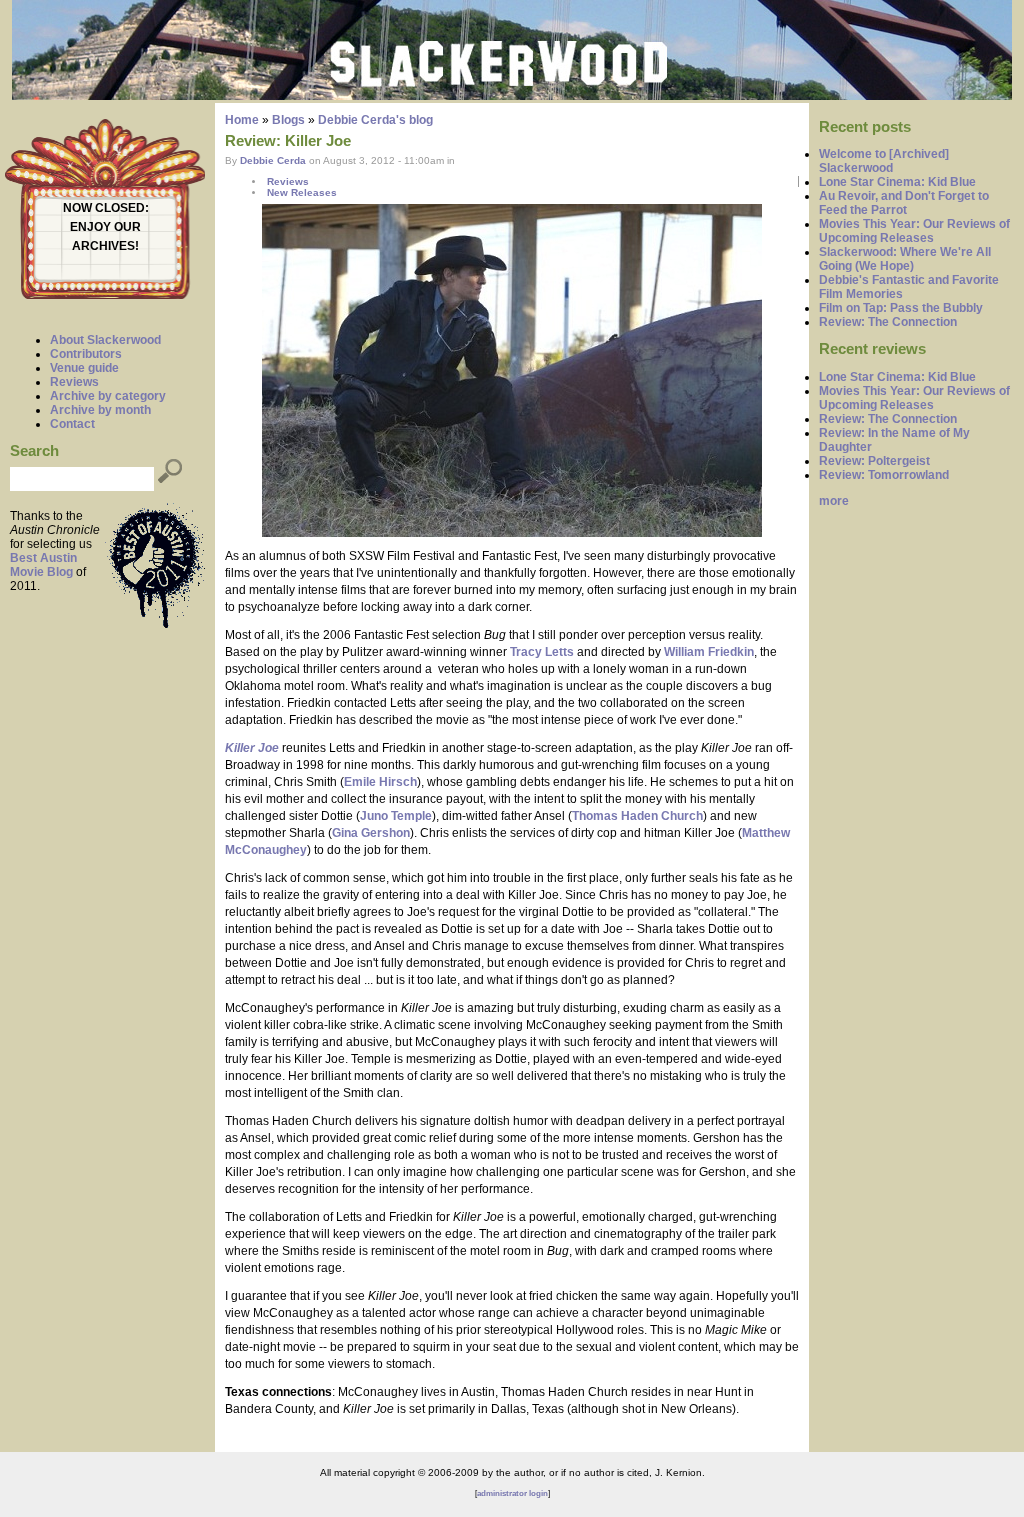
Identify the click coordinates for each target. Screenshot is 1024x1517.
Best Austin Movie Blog (43, 565)
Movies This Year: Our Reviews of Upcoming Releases (914, 231)
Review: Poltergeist (874, 461)
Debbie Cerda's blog (375, 120)
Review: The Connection (888, 322)
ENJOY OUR (105, 227)
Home (242, 120)
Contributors (86, 354)
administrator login (512, 1493)
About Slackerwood (105, 340)
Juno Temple (396, 816)
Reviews (74, 382)
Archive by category (108, 396)
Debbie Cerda (273, 160)
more (834, 501)
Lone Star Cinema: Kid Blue (897, 182)
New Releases (302, 192)
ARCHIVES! (105, 246)
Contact (72, 424)
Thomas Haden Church (637, 816)
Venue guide (84, 368)
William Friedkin (709, 652)
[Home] (512, 96)
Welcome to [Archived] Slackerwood (884, 161)
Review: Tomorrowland (884, 475)
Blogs (288, 120)
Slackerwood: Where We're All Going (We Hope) (905, 259)
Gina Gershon (371, 833)
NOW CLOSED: (106, 208)
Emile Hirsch (380, 782)
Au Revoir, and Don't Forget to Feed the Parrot (904, 203)
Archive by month (100, 410)
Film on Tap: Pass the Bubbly (901, 308)
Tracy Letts (542, 652)
